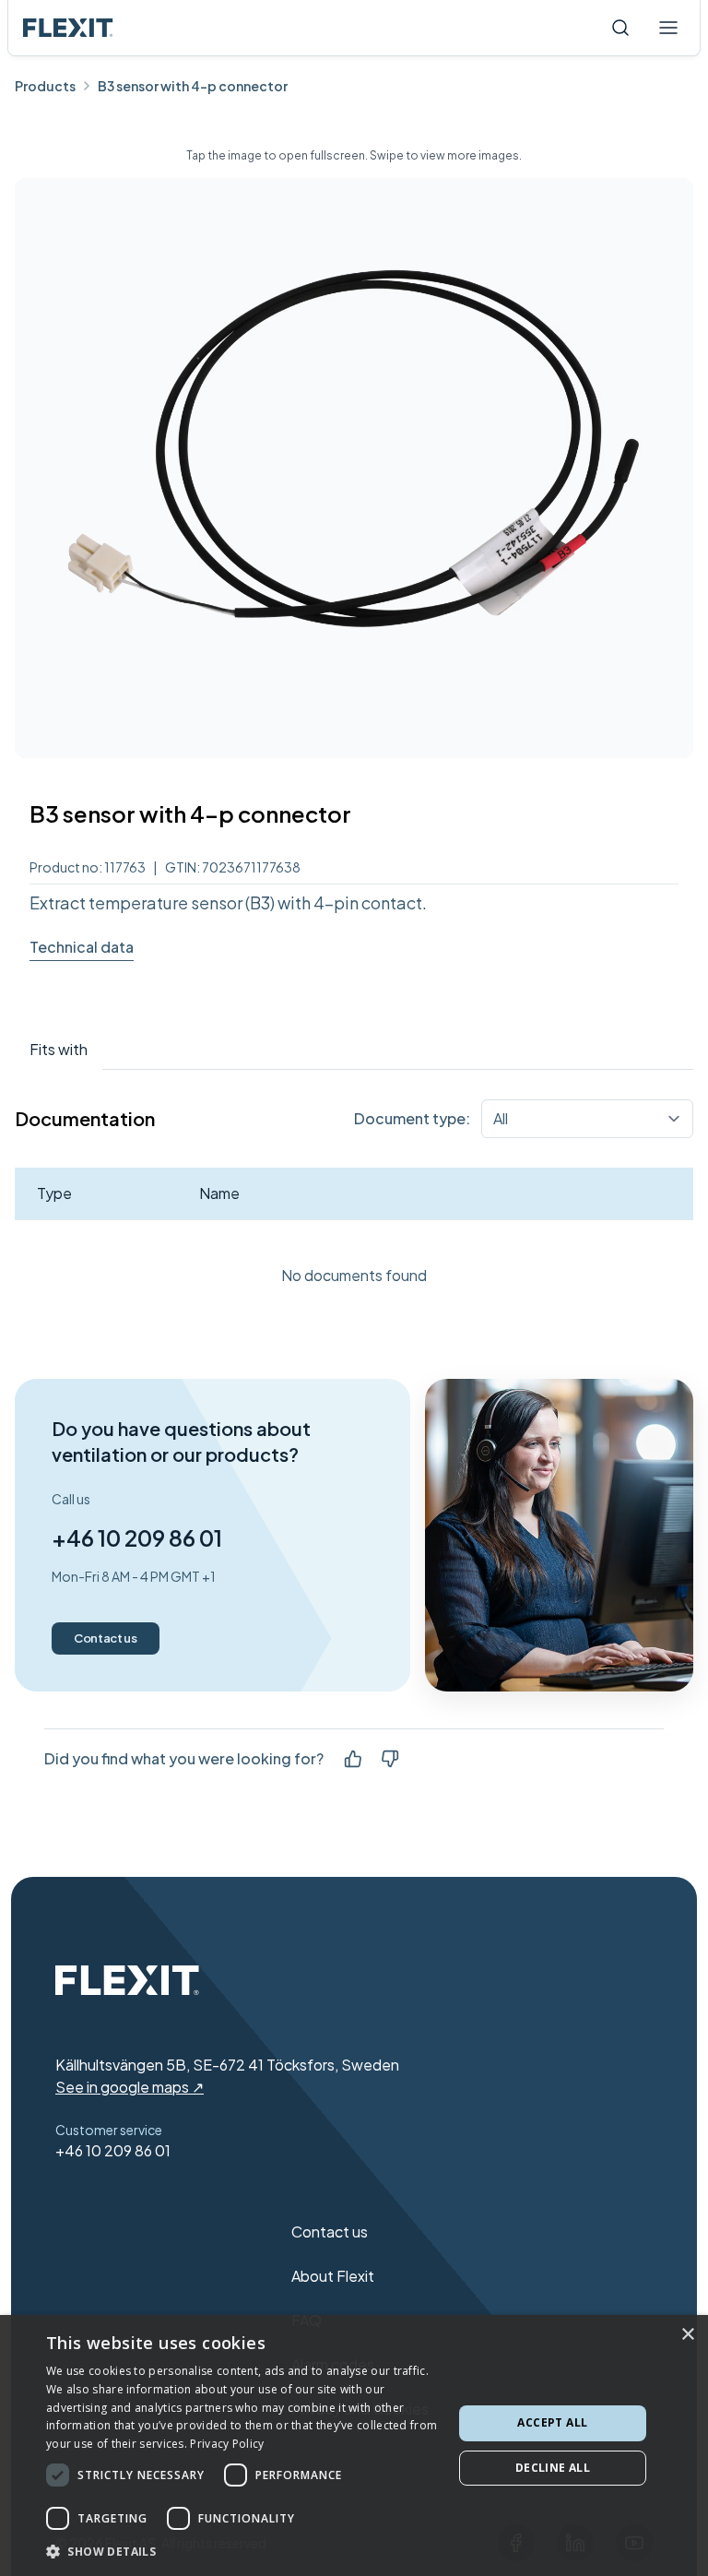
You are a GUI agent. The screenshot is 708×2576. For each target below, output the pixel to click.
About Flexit (333, 2276)
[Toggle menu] (668, 28)
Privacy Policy (227, 2444)
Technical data (82, 947)
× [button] (687, 2335)
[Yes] (353, 1759)
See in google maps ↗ (130, 2087)
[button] (243, 2551)
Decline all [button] (553, 2468)
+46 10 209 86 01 (137, 1537)
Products (45, 86)
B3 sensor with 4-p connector (193, 86)
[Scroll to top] (68, 28)
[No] (390, 1759)
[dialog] (354, 2445)
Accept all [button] (552, 2422)
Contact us (106, 1638)
